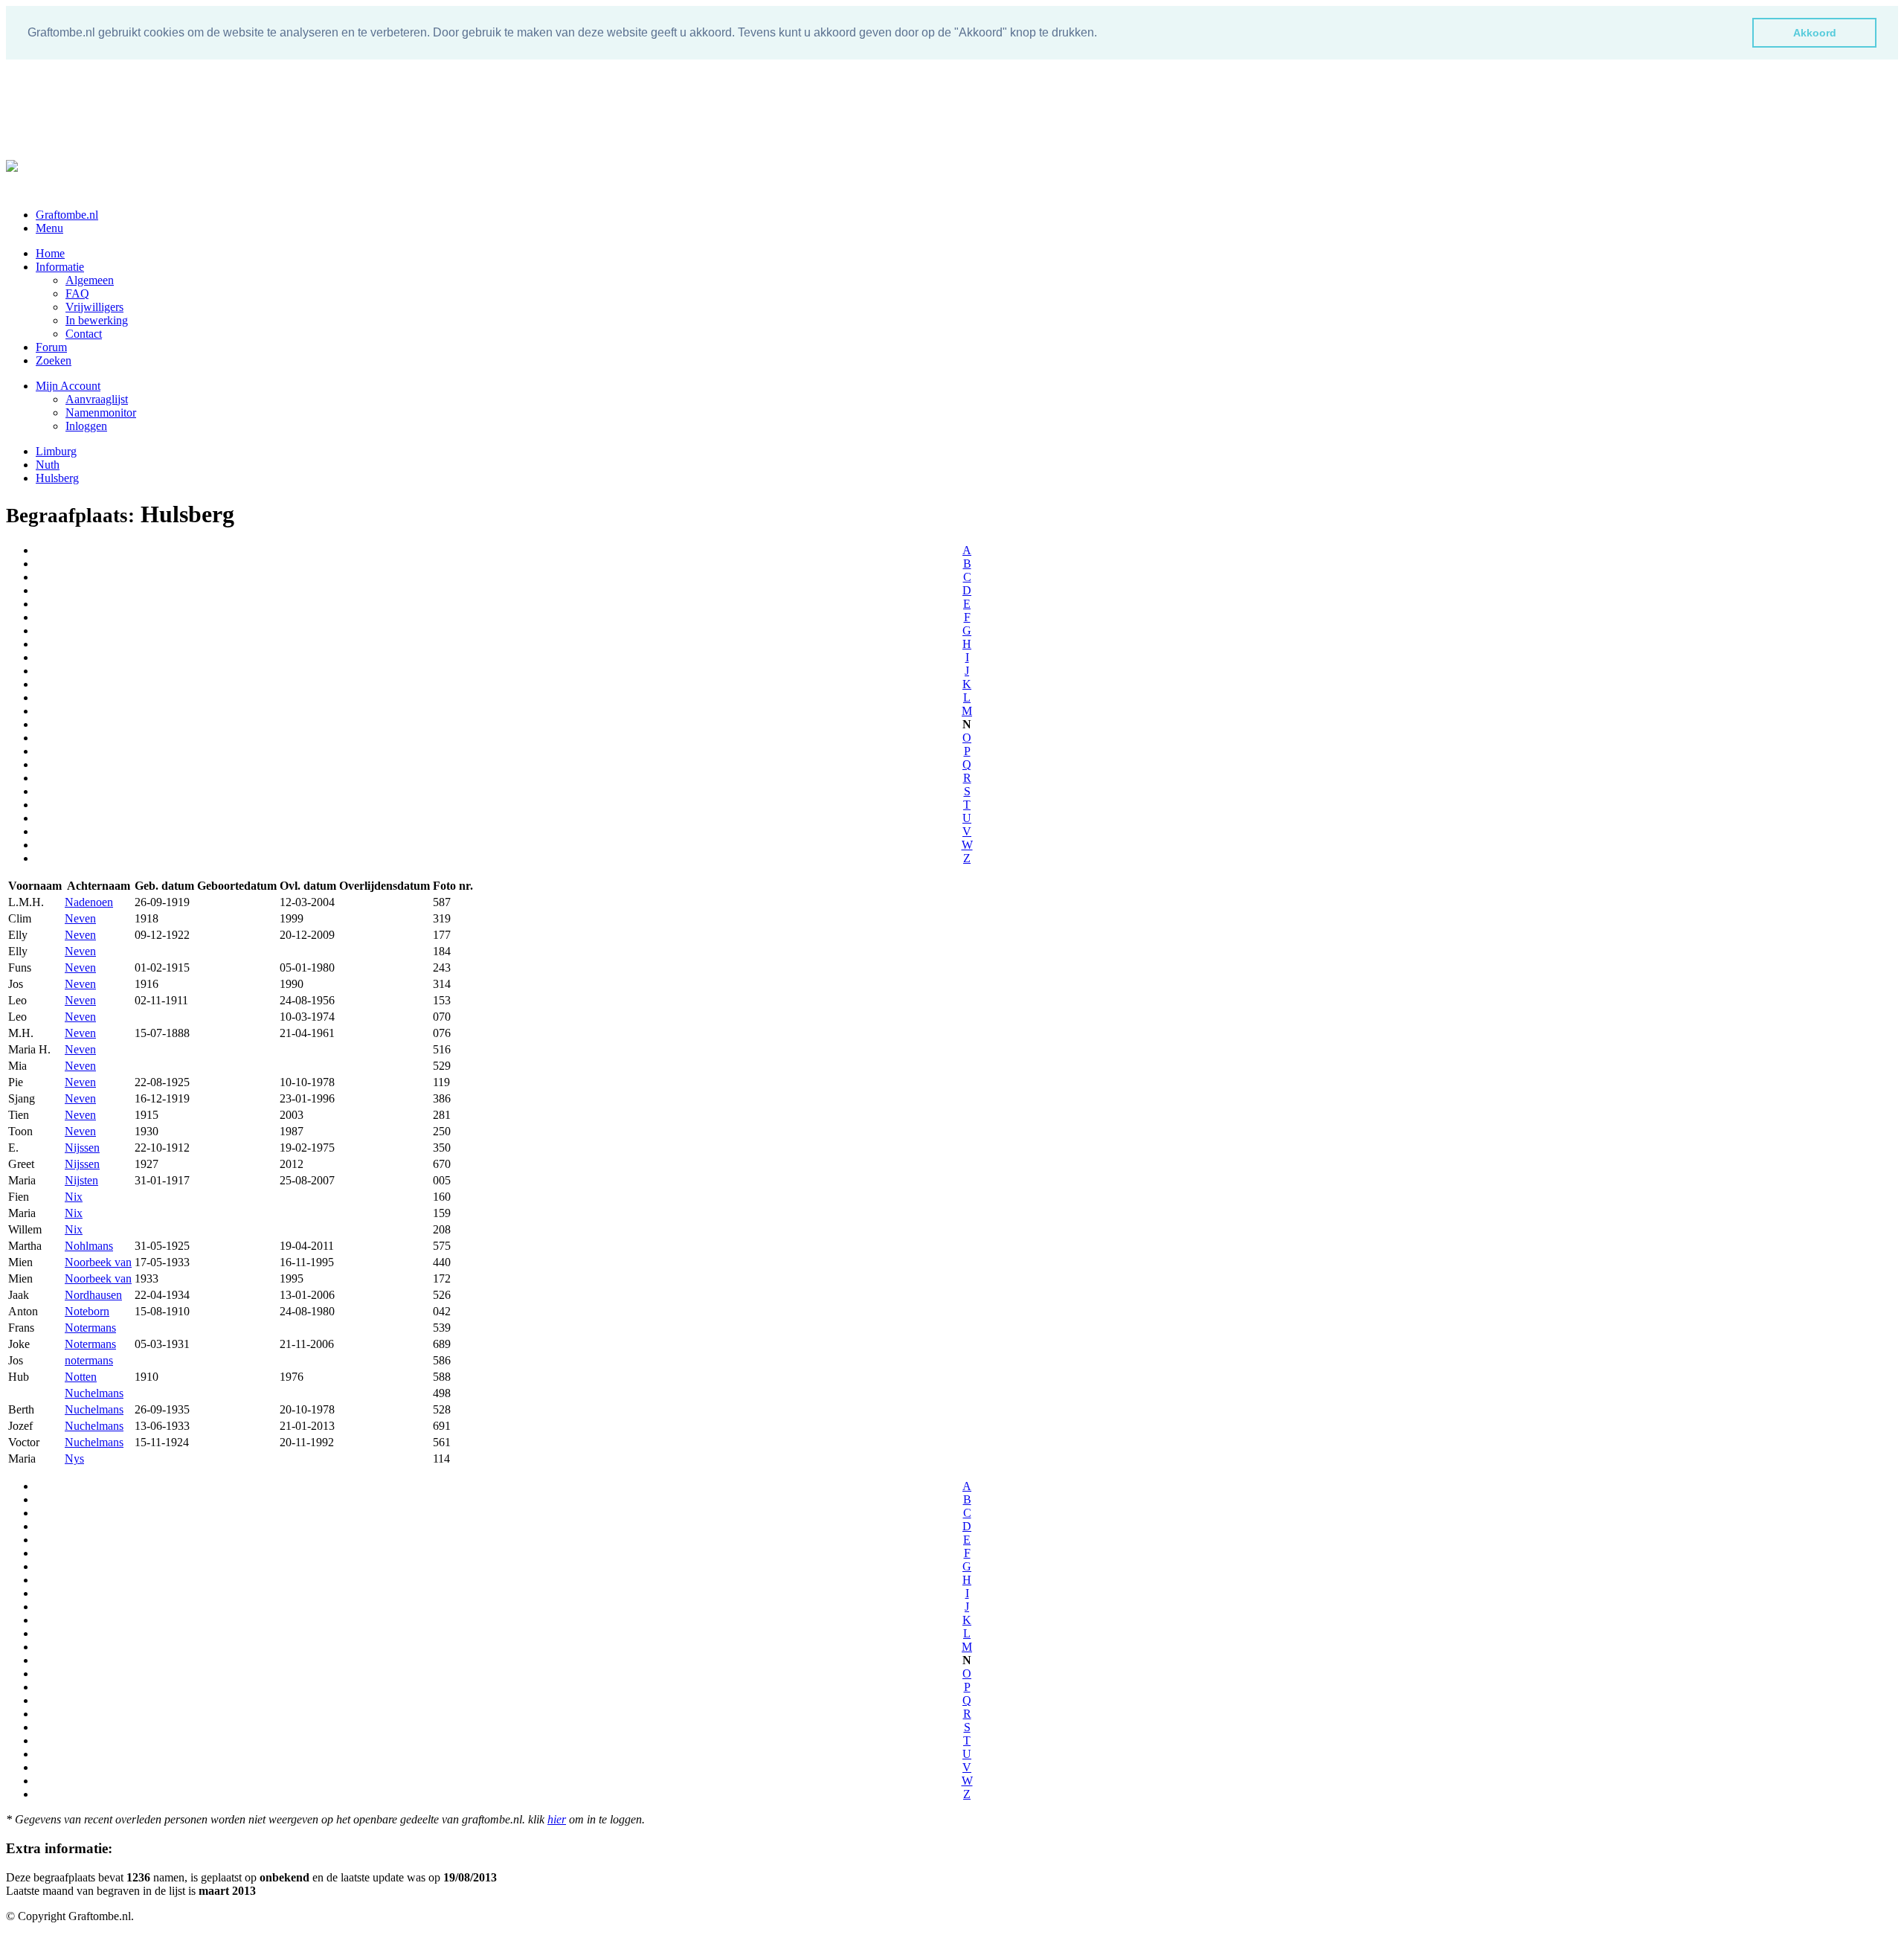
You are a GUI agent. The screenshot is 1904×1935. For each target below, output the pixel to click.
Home (50, 253)
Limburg (56, 451)
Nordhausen (93, 1295)
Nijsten (81, 1180)
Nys (74, 1459)
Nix (74, 1197)
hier (557, 1819)
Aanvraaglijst (97, 399)
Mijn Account (68, 386)
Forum (51, 347)
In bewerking (97, 320)
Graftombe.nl (67, 215)
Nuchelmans (94, 1393)
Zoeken (54, 360)
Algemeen (90, 280)
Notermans (90, 1328)
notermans (89, 1360)
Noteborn (87, 1311)
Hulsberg (57, 478)
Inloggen (86, 426)
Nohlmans (89, 1246)
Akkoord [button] (1815, 33)
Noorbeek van (98, 1262)
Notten (81, 1377)
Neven (80, 918)
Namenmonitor (101, 413)
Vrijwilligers (94, 307)
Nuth (48, 465)
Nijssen (82, 1148)
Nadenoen (89, 902)
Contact (84, 334)
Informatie (60, 267)
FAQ (77, 293)
